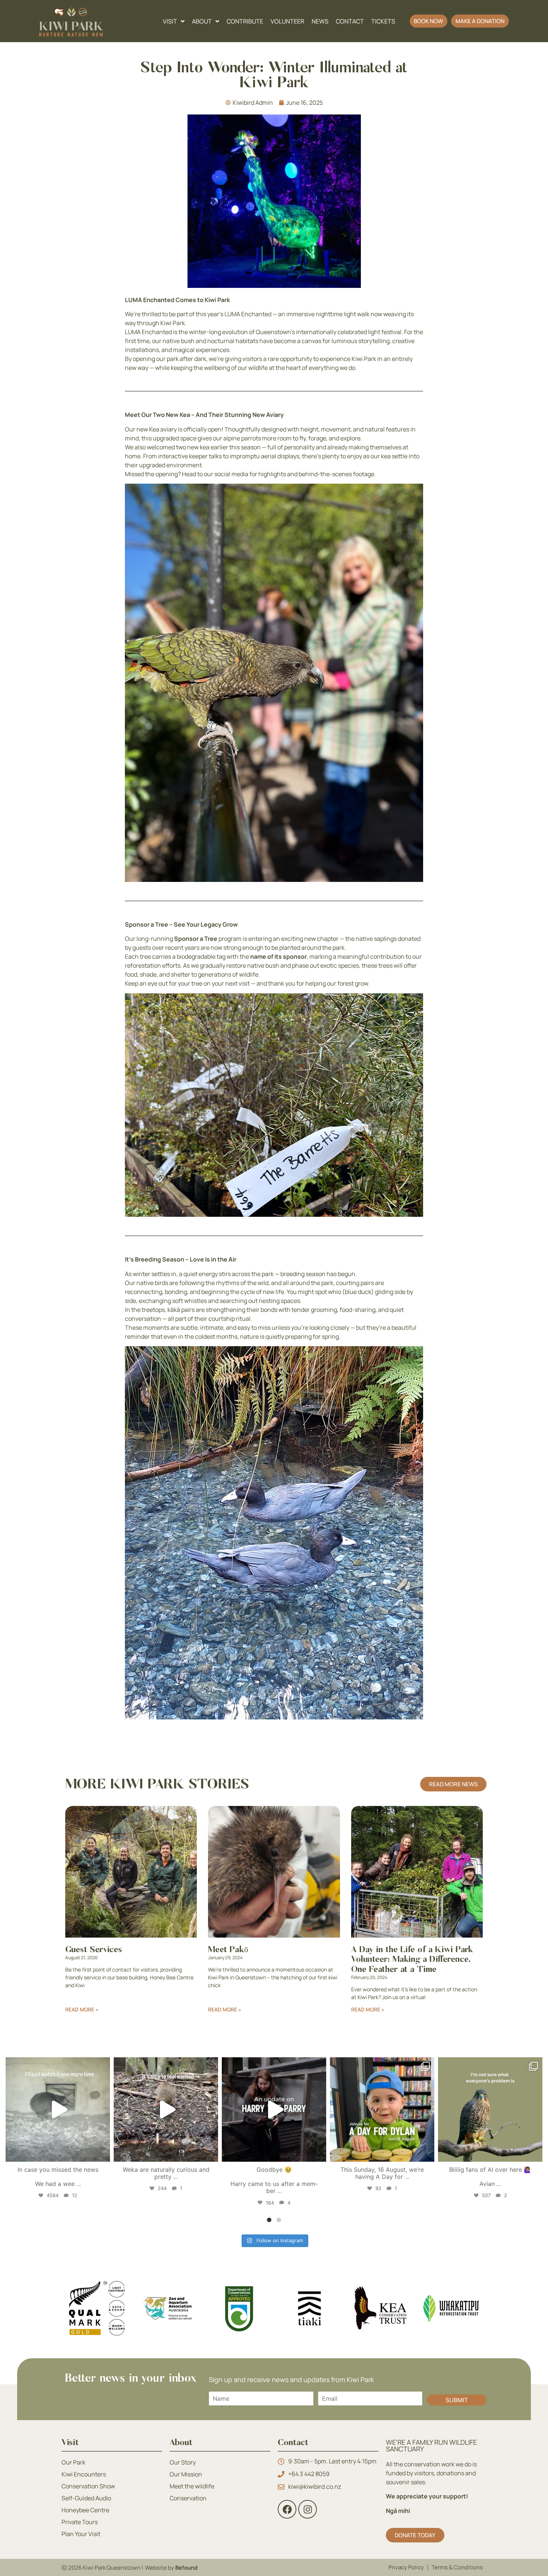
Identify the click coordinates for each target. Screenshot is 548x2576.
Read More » (82, 2009)
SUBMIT (457, 2400)
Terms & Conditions (457, 2567)
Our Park (73, 2462)
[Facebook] (287, 2509)
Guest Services (94, 1950)
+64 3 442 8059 (309, 2474)
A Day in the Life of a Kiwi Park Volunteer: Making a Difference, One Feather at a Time (412, 1960)
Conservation (188, 2498)
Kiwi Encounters (84, 2474)
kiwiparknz (57, 2065)
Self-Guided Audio (86, 2498)
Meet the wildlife (192, 2486)
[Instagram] (103, 2153)
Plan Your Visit (81, 2534)
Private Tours (80, 2522)
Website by (171, 2568)
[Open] (58, 2110)
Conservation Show (88, 2486)
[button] (429, 21)
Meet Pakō (228, 1950)
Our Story (183, 2462)
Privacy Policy (406, 2567)
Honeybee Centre (85, 2510)
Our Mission (186, 2474)
